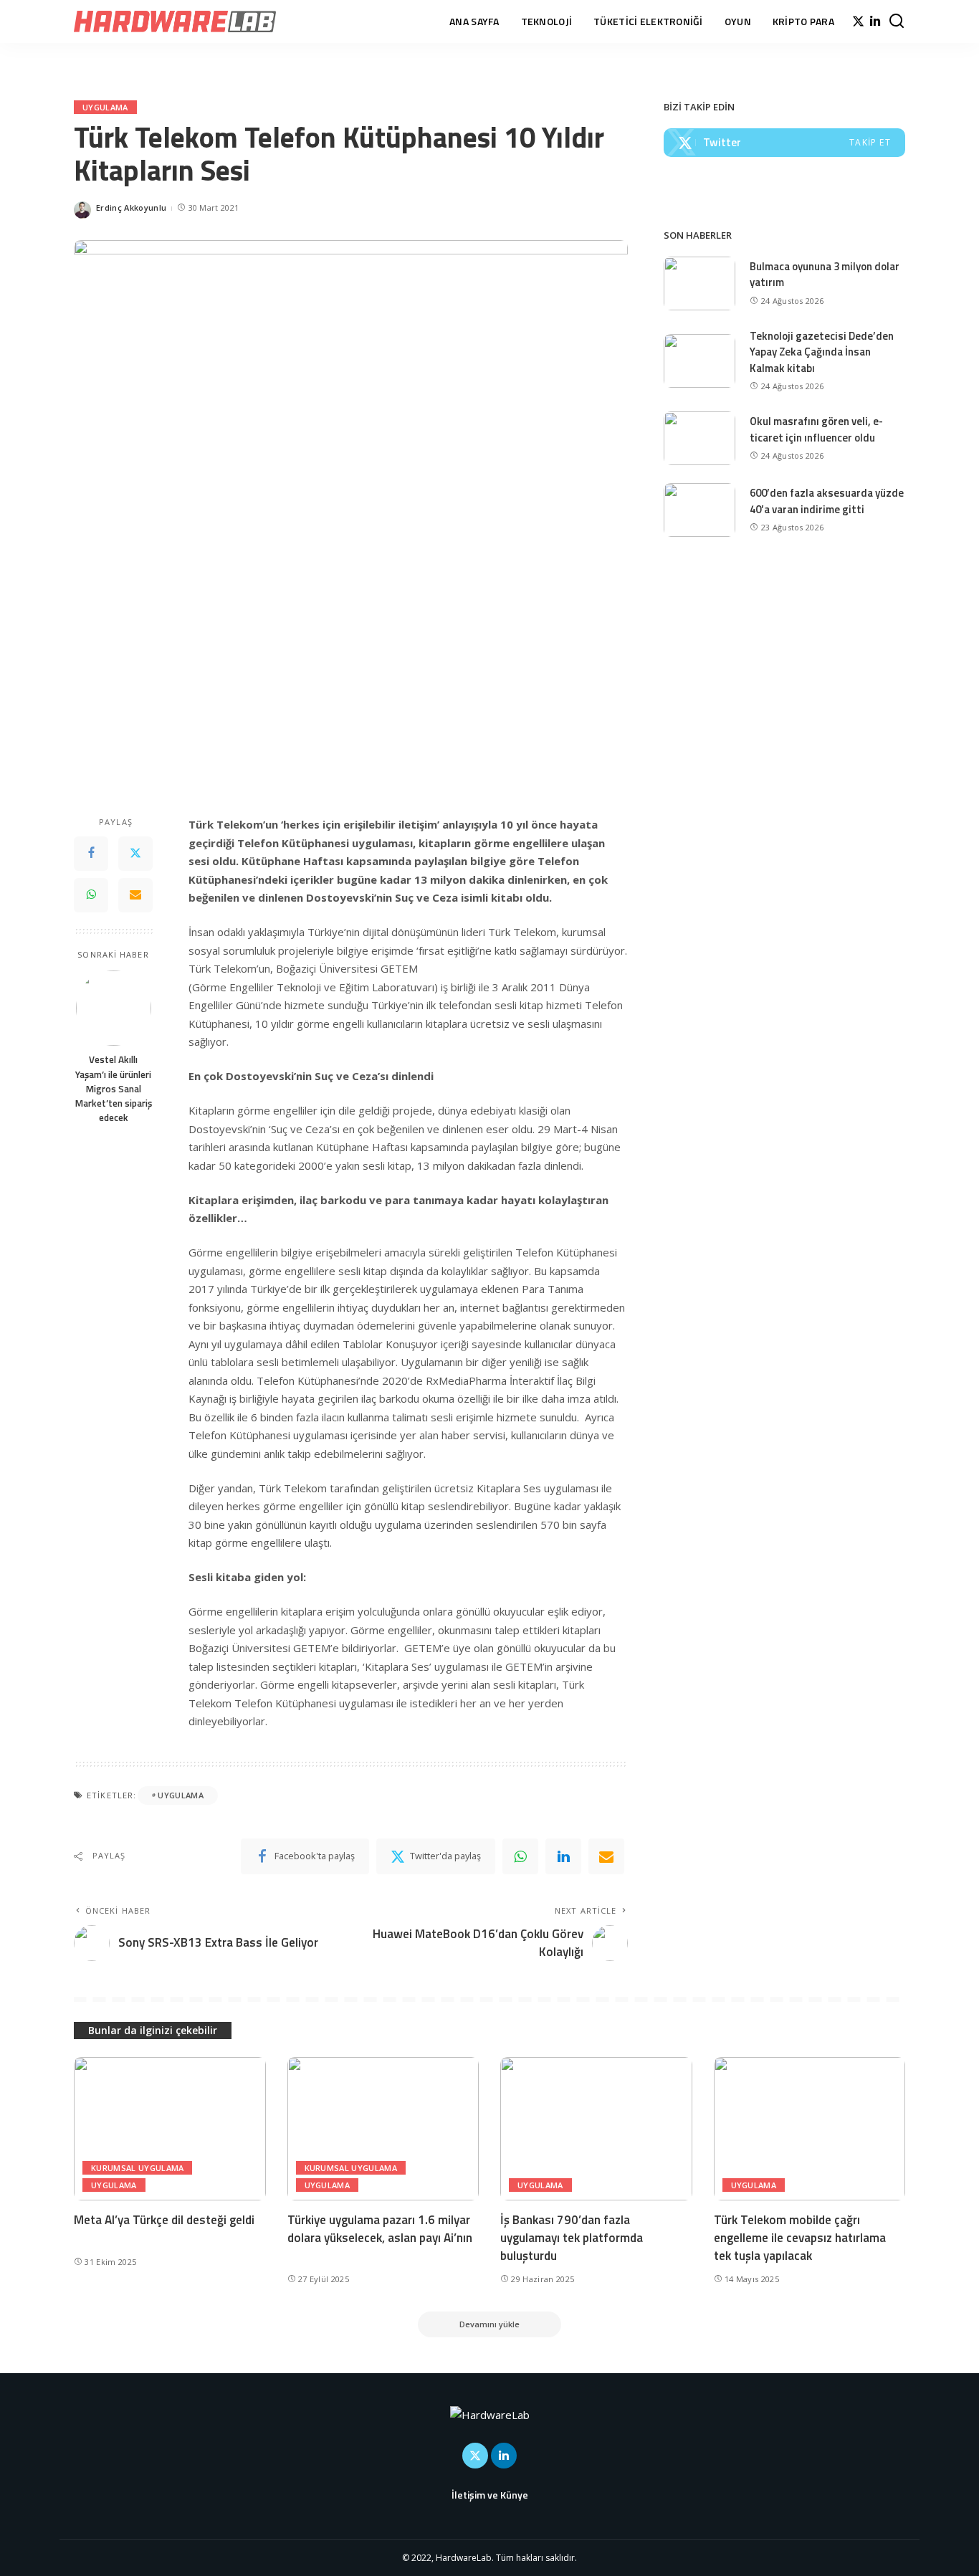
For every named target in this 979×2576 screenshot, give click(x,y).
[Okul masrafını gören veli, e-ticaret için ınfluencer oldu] (699, 438)
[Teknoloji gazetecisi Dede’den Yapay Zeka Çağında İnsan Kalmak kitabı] (699, 361)
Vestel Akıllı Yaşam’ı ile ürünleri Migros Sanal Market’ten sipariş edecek (114, 1089)
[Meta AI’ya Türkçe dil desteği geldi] (170, 2129)
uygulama (181, 1795)
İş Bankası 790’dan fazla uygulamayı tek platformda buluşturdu (572, 2237)
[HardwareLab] (175, 22)
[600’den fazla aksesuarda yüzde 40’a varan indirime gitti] (699, 510)
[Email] (135, 895)
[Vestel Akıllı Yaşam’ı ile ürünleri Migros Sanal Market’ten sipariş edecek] (114, 1008)
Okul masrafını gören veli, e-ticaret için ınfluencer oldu (816, 429)
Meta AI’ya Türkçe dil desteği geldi (164, 2220)
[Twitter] (858, 22)
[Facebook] (91, 854)
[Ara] (897, 22)
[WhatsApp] (91, 895)
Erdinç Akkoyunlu (131, 207)
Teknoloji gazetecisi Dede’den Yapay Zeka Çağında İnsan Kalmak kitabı (822, 352)
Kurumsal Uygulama (137, 2168)
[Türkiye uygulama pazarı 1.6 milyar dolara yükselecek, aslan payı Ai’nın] (383, 2129)
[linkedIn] (563, 1856)
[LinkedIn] (875, 22)
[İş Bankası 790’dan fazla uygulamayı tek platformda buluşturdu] (596, 2129)
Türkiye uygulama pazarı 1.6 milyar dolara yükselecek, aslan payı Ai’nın (380, 2229)
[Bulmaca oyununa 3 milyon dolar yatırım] (699, 283)
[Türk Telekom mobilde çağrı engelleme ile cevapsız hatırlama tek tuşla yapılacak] (810, 2129)
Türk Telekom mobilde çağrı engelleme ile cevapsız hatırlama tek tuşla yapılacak (800, 2237)
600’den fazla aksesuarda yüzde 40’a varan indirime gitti (827, 501)
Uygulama (105, 107)
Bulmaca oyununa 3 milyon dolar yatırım (825, 275)
